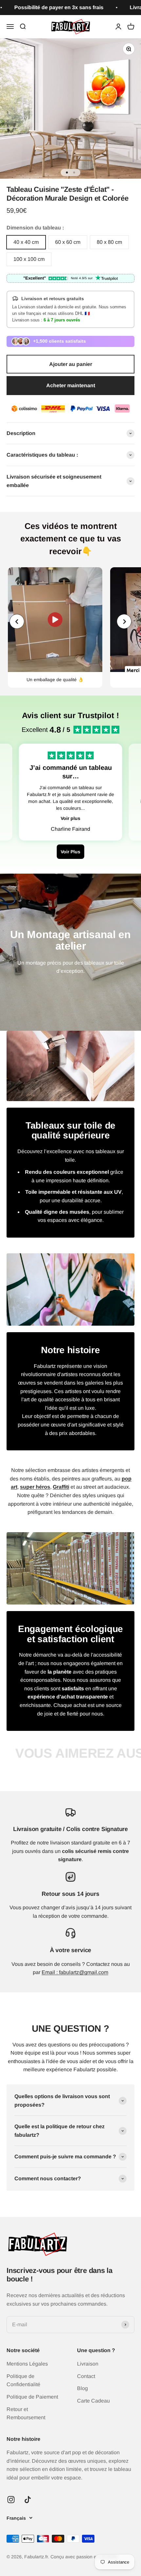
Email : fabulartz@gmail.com (75, 1972)
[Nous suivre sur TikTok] (28, 2500)
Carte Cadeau (93, 2401)
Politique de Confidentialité (23, 2380)
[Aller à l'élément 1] (67, 172)
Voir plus (70, 818)
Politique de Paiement (32, 2397)
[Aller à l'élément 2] (74, 172)
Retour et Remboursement (26, 2413)
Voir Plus (70, 852)
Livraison (88, 2364)
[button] (124, 621)
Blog (82, 2388)
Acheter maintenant (71, 385)
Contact (86, 2376)
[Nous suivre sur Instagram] (11, 2500)
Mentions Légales (27, 2364)
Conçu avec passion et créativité (84, 2557)
